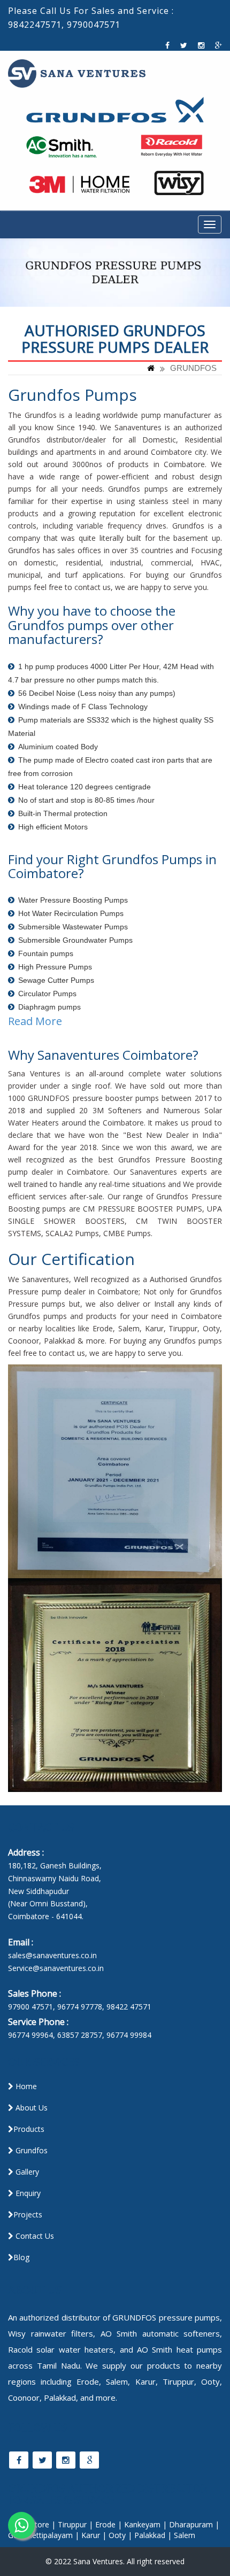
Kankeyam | (145, 2524)
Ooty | (120, 2535)
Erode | (109, 2524)
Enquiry (27, 2193)
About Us (30, 2108)
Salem (185, 2535)
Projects (28, 2214)
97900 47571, (32, 2007)
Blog (21, 2257)
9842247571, (36, 25)
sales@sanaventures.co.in (52, 1955)
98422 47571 (129, 2007)
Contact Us (34, 2236)
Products (29, 2129)
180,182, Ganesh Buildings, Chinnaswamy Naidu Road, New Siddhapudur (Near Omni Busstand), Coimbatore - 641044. (55, 1891)
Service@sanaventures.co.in (56, 1968)
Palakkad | (153, 2535)
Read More (35, 1021)
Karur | (94, 2535)
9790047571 (94, 25)
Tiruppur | (75, 2524)
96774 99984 (129, 2035)
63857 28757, (81, 2035)
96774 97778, (81, 2007)
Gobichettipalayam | (44, 2535)
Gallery (26, 2172)
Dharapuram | (194, 2524)
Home (25, 2086)
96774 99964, (32, 2035)
